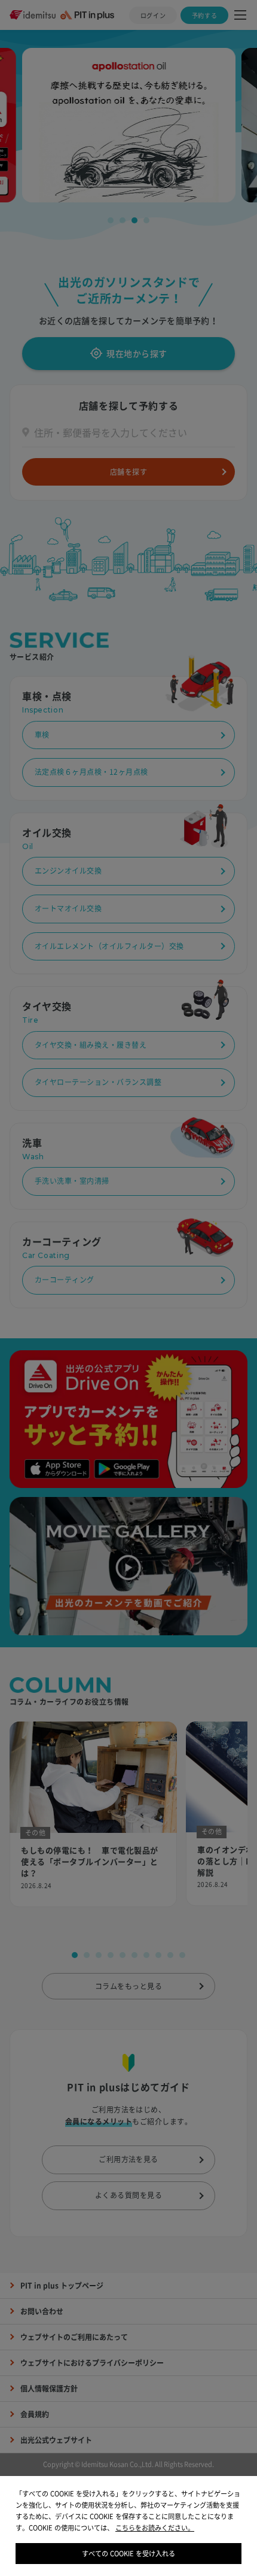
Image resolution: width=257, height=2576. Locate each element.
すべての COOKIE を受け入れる (128, 2554)
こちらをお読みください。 (155, 2528)
